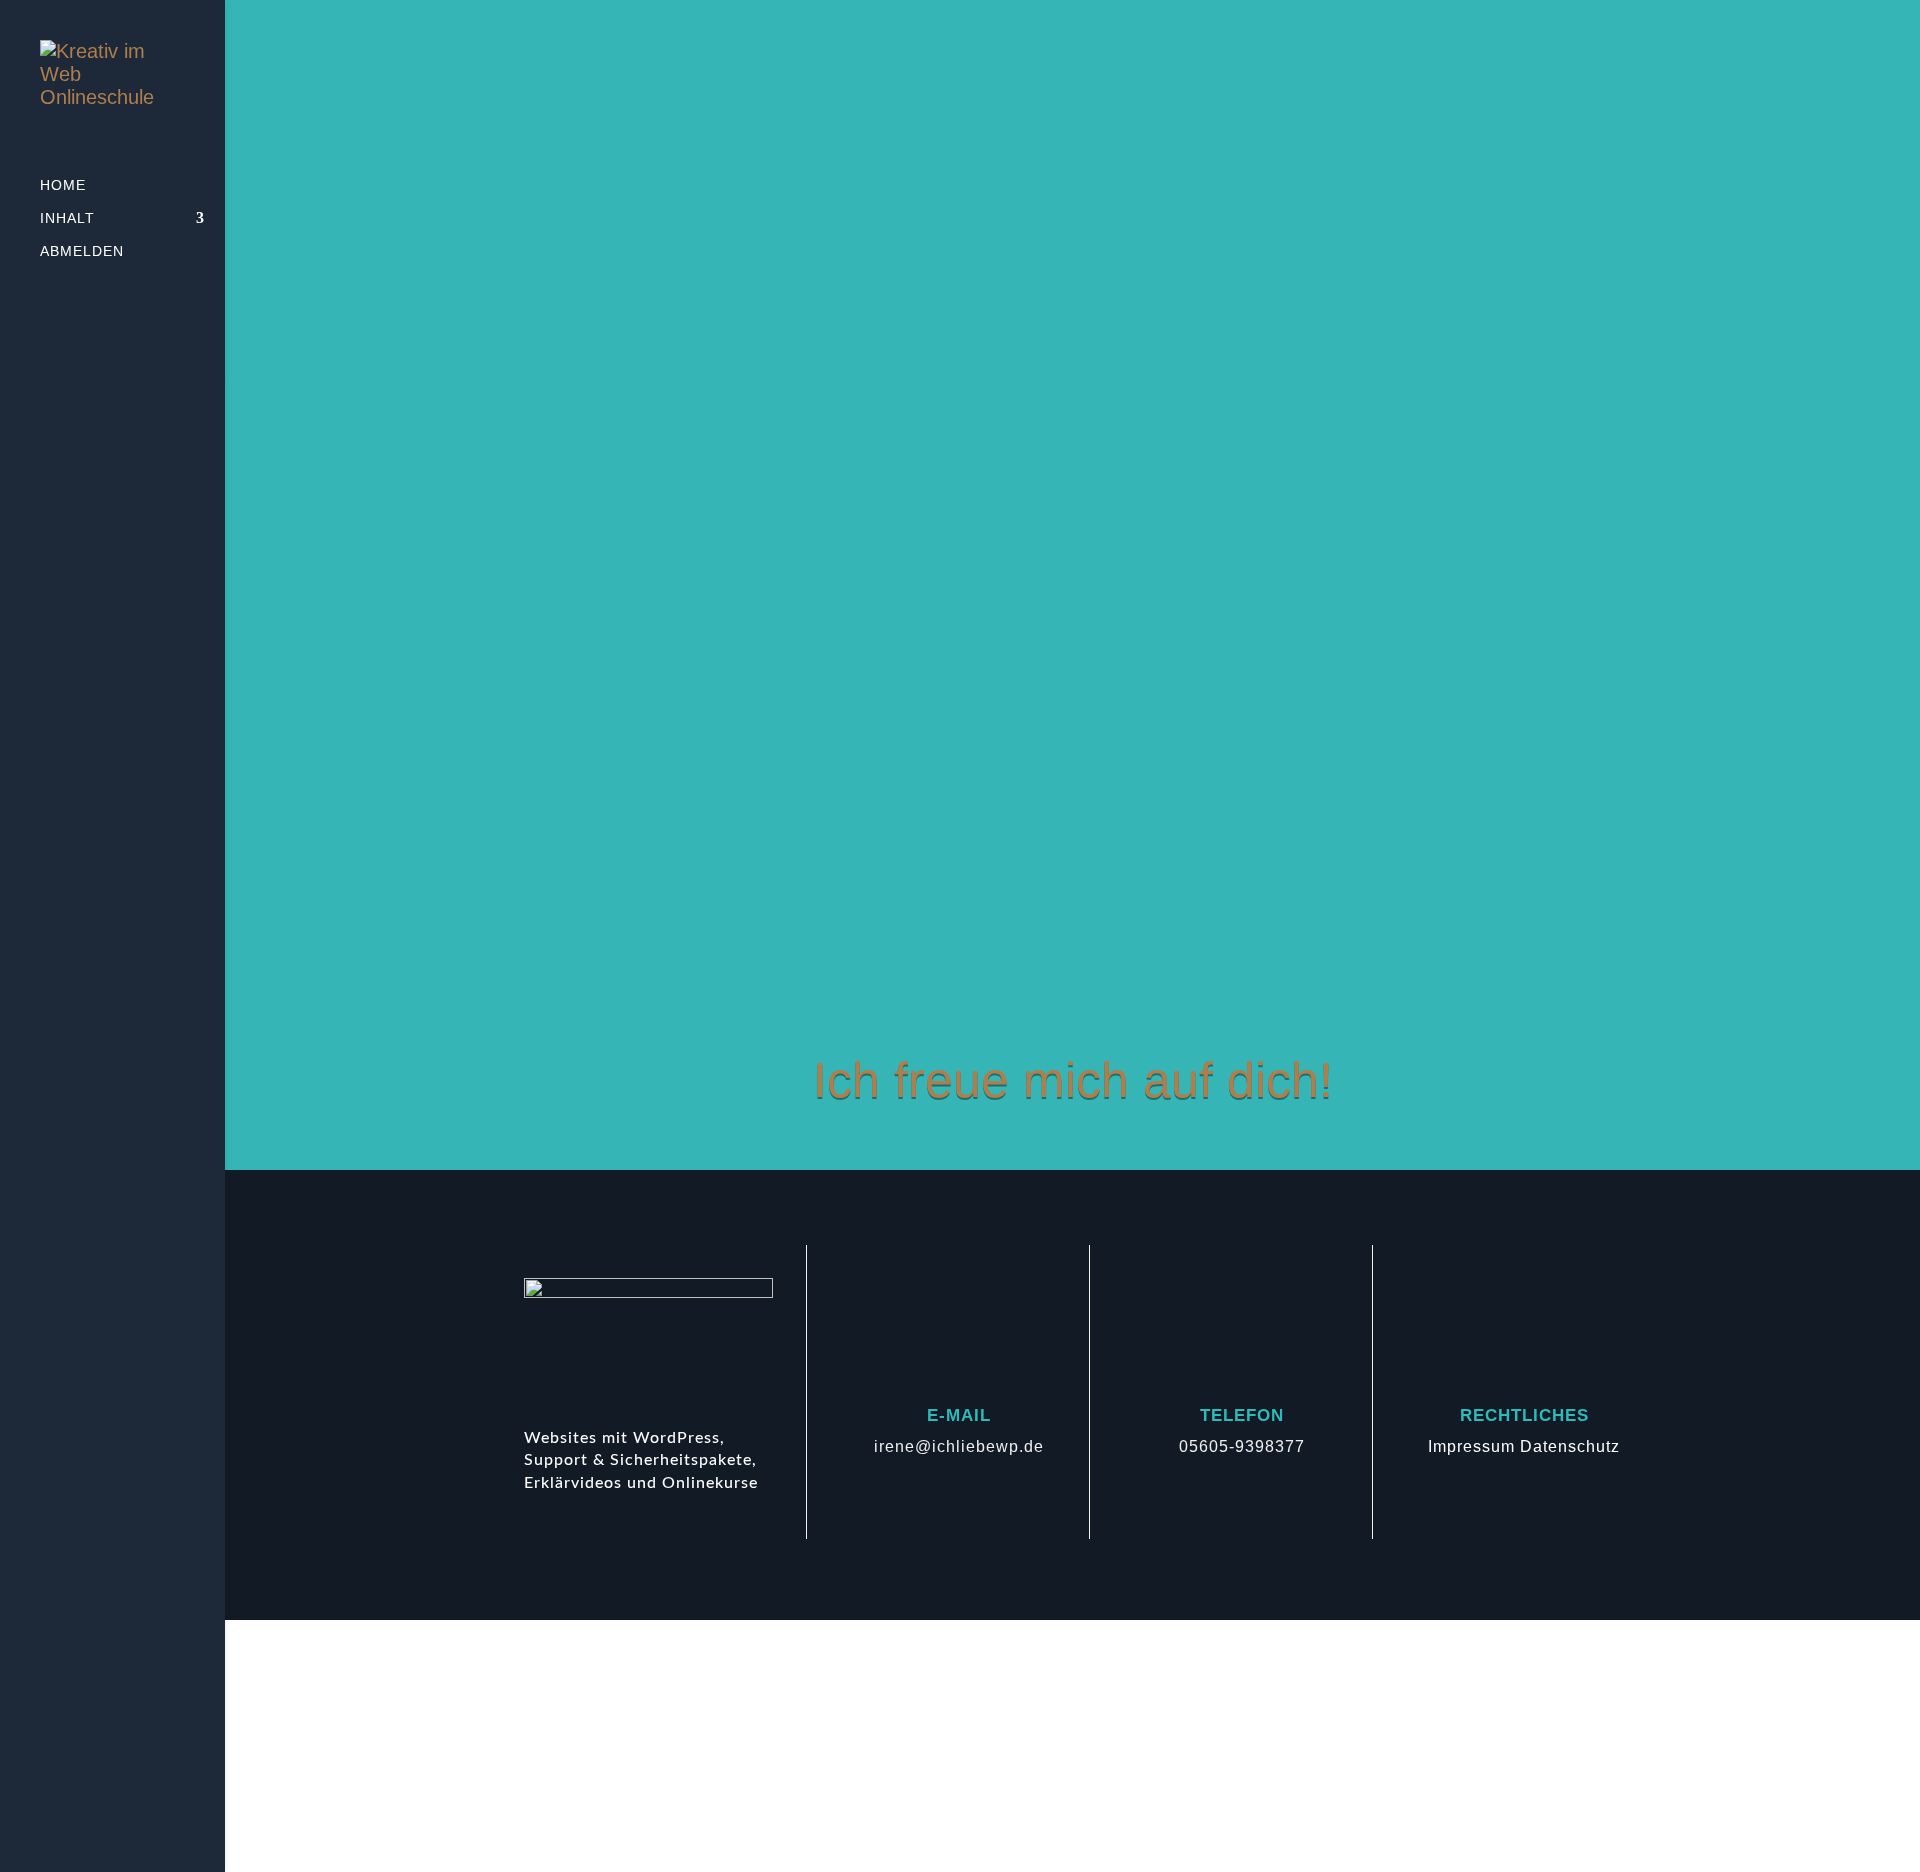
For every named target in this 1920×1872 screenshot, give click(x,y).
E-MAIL (959, 1415)
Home (63, 185)
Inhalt (67, 218)
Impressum (1471, 1446)
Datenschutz (1570, 1446)
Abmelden (82, 251)
